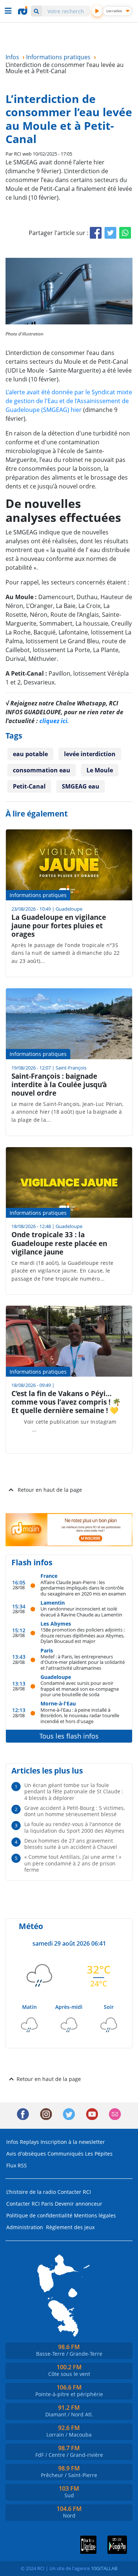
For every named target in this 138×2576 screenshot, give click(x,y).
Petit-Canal (29, 786)
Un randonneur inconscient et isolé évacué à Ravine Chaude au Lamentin (81, 1611)
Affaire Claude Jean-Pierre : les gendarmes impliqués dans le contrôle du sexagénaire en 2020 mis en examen (83, 1588)
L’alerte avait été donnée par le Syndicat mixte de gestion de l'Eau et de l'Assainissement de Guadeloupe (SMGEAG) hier (69, 401)
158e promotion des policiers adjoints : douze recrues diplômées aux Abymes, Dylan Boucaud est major (83, 1635)
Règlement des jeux (70, 2227)
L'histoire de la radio (31, 2192)
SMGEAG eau (81, 786)
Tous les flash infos (69, 1736)
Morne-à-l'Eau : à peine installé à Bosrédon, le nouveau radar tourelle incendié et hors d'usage (80, 1715)
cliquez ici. (54, 721)
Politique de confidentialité (39, 2215)
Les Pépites (99, 2154)
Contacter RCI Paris (30, 2204)
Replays (29, 2142)
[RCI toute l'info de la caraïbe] (24, 11)
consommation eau (42, 770)
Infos (12, 2142)
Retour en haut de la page (50, 1490)
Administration (25, 2227)
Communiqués (66, 2154)
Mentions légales (95, 2215)
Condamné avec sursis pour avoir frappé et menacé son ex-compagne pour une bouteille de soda (80, 1689)
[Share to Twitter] (110, 233)
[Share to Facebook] (96, 233)
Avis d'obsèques (26, 2154)
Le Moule (100, 770)
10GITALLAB (104, 2568)
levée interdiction (90, 754)
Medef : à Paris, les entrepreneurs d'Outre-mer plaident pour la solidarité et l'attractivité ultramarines (83, 1662)
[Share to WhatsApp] (125, 233)
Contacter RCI (74, 2192)
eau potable (30, 754)
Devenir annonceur (79, 2204)
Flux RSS (17, 2165)
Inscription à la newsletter (73, 2142)
